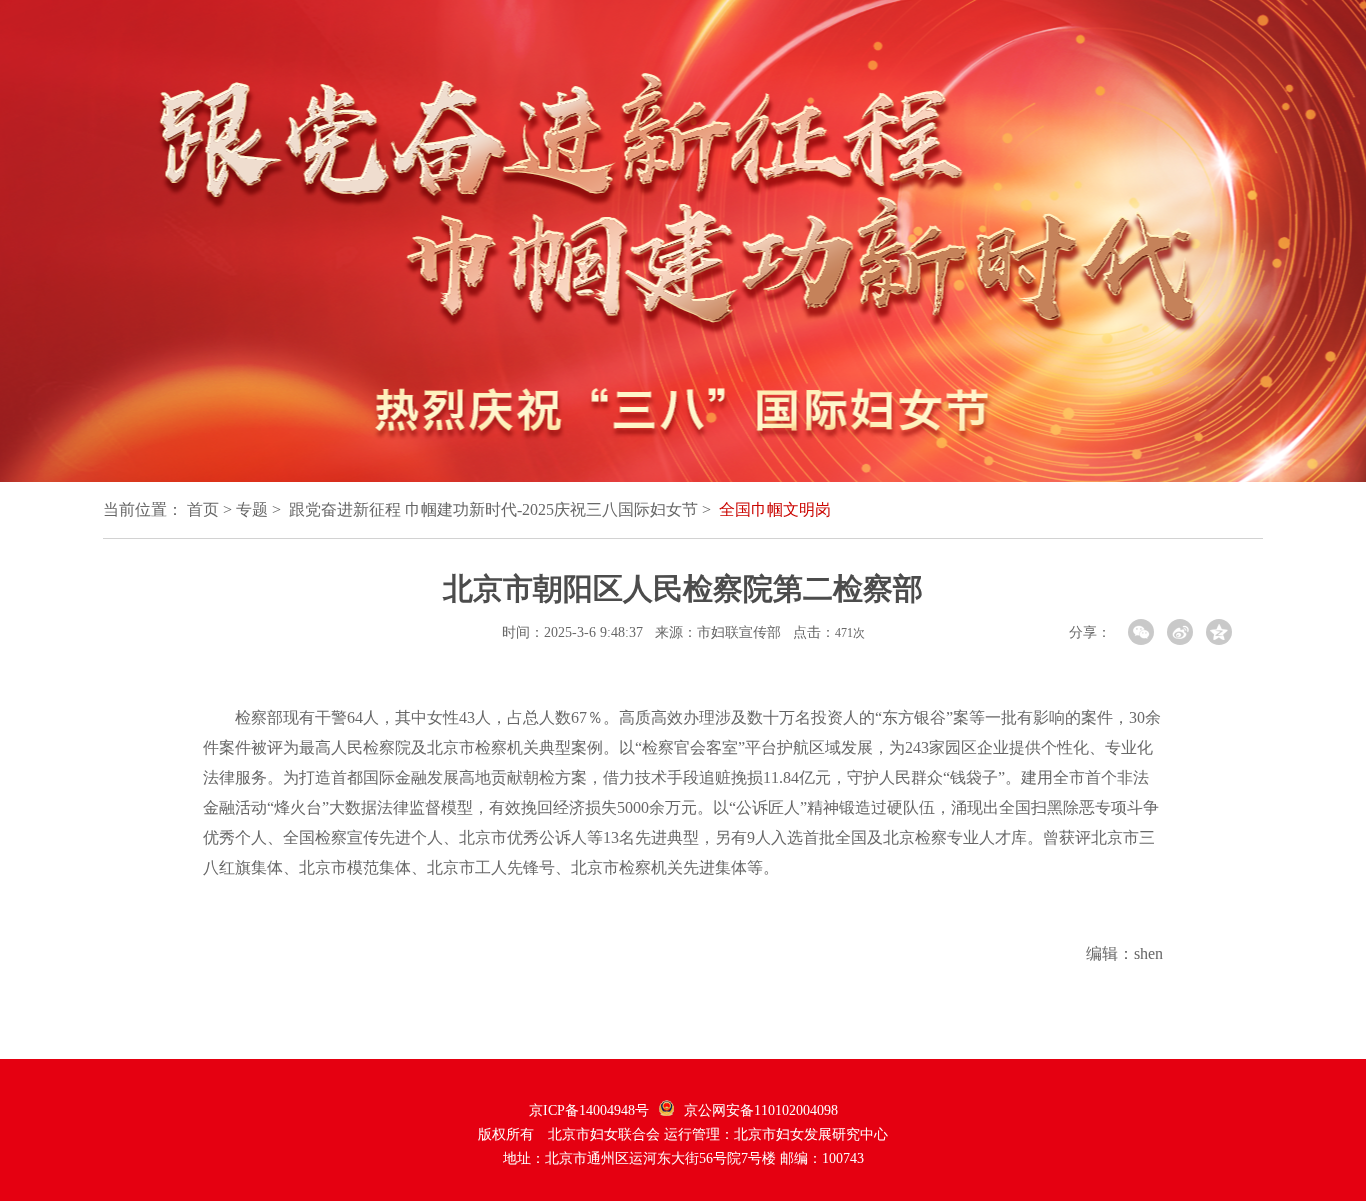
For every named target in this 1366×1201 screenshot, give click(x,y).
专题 (252, 509)
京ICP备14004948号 (589, 1110)
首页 (203, 509)
